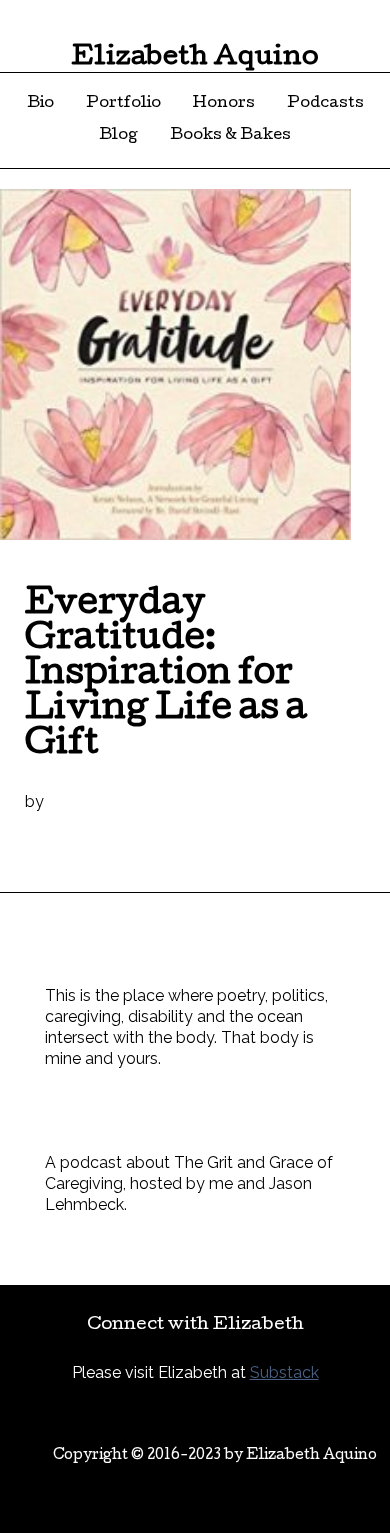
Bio (40, 104)
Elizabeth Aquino (195, 58)
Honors (224, 104)
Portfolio (123, 104)
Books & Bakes (230, 136)
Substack (284, 1372)
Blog (118, 136)
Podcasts (325, 104)
